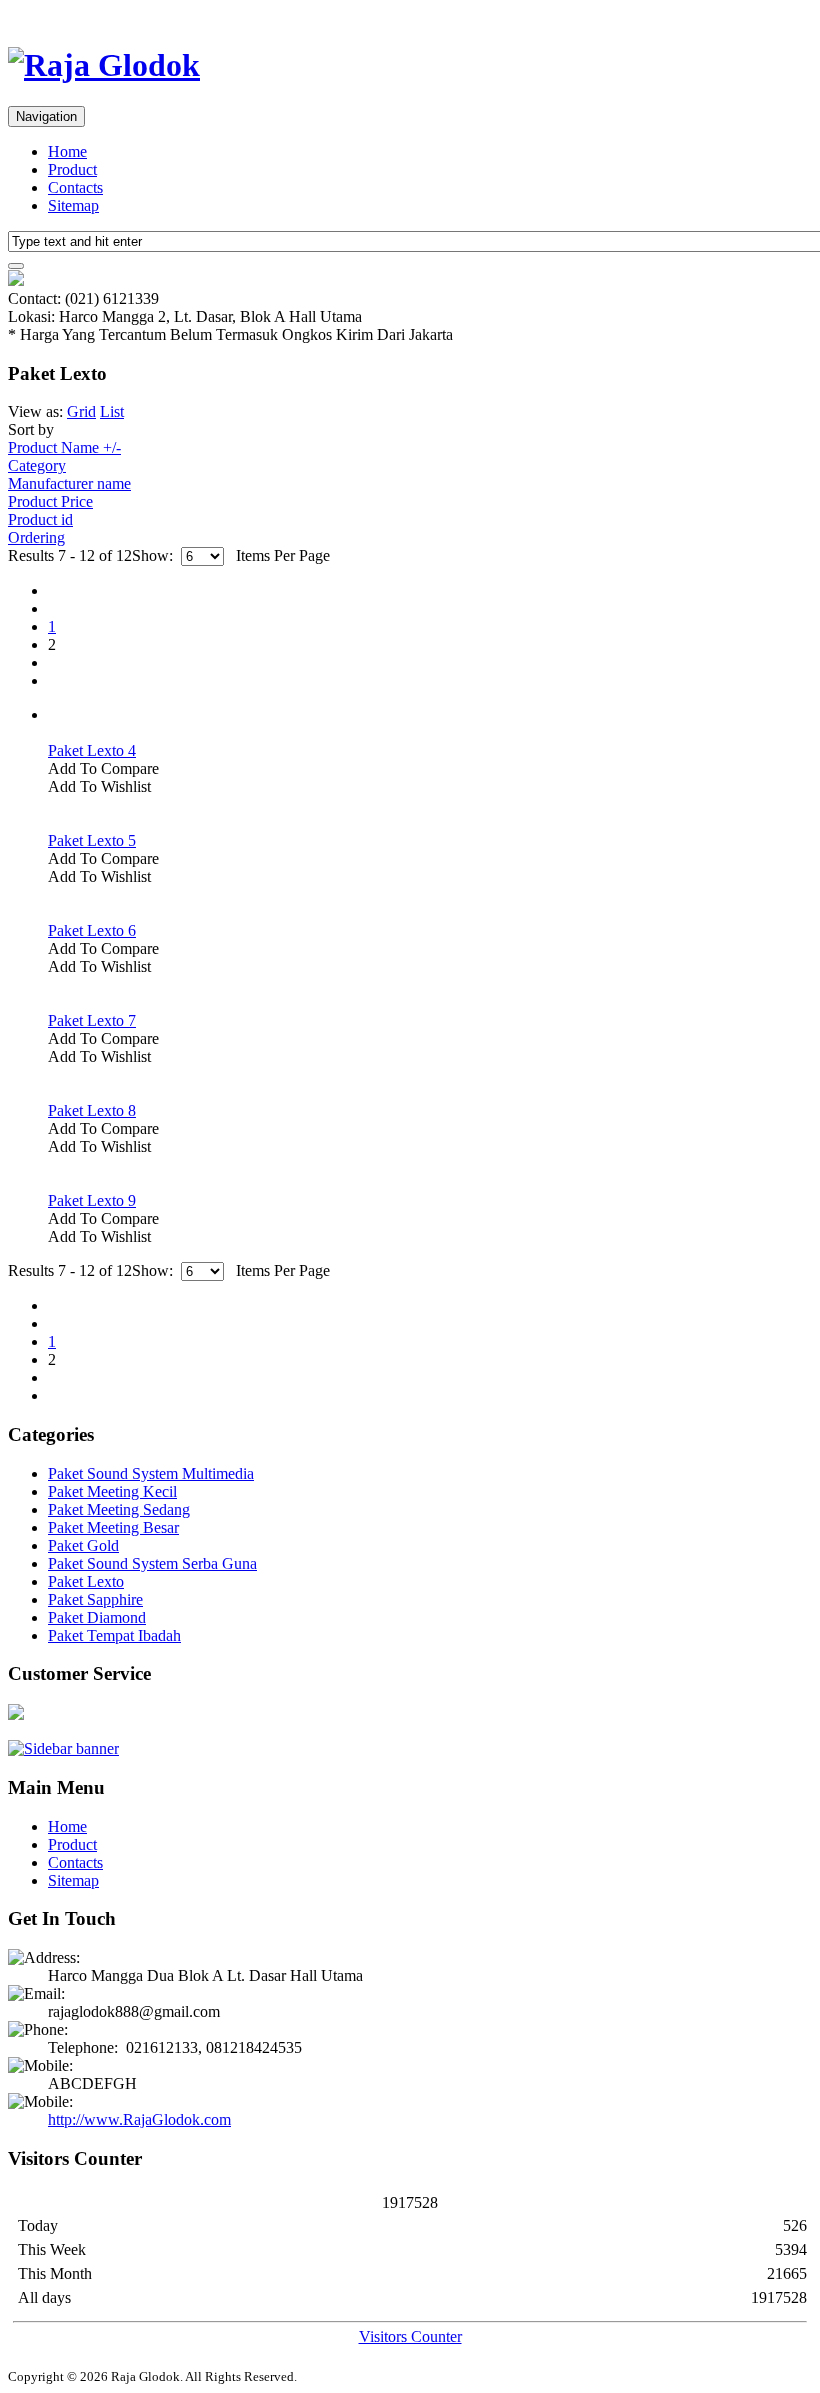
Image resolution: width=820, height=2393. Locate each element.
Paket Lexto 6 (92, 930)
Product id (40, 519)
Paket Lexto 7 (92, 1020)
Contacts (75, 187)
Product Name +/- (64, 447)
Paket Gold (83, 1545)
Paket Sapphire (95, 1599)
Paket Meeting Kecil (112, 1491)
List (112, 411)
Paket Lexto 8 (92, 1110)
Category (37, 465)
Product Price (50, 501)
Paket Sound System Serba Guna (152, 1563)
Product (72, 169)
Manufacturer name (69, 483)
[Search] (16, 266)
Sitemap (73, 205)
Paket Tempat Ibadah (114, 1635)
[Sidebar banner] (63, 1748)
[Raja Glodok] (104, 65)
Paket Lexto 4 (92, 750)
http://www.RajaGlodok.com (139, 2119)
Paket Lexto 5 (92, 840)
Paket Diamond (97, 1617)
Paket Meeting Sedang (119, 1509)
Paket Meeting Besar (113, 1527)
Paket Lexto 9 (92, 1200)
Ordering (36, 537)
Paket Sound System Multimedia (151, 1473)
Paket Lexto (86, 1581)
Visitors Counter (410, 2336)
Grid (81, 411)
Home (67, 151)
